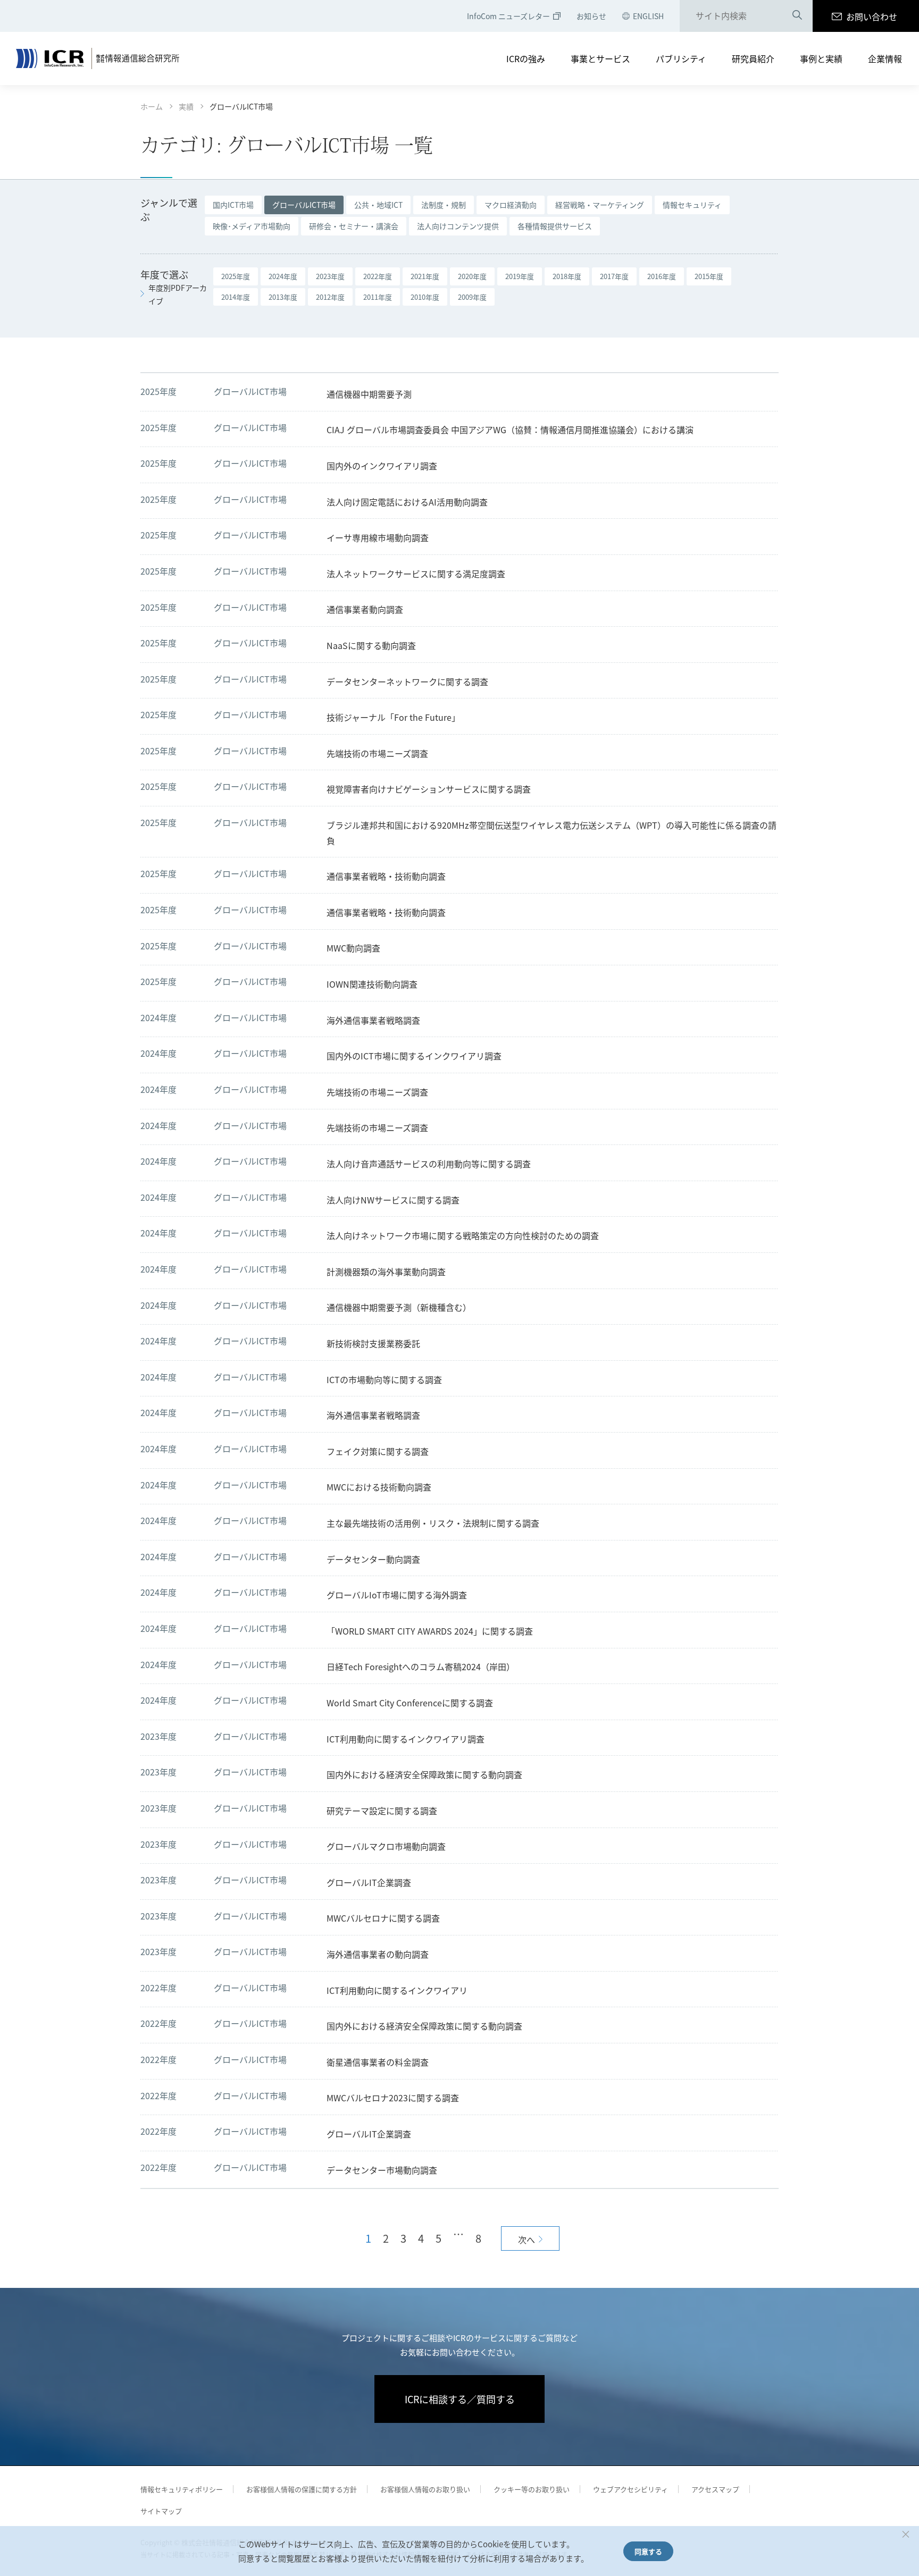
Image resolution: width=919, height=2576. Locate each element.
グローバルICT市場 (304, 205)
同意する (648, 2551)
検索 (797, 16)
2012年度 (330, 297)
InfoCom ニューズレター (508, 16)
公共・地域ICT (378, 205)
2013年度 (283, 297)
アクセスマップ (715, 2489)
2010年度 (425, 297)
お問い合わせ (872, 16)
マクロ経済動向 (511, 205)
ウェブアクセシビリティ (630, 2489)
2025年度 (236, 276)
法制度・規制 (444, 205)
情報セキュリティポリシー (182, 2489)
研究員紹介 (753, 58)
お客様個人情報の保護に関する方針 (302, 2489)
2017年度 (614, 276)
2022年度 (378, 276)
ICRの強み (526, 58)
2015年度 (709, 276)
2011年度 (378, 297)
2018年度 (567, 276)
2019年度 (520, 276)
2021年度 (425, 276)
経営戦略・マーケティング (600, 205)
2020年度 (472, 276)
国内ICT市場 (233, 205)
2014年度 (236, 297)
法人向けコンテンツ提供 (458, 226)
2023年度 (330, 276)
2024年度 (283, 276)
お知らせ (591, 16)
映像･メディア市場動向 (252, 226)
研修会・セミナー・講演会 (354, 226)
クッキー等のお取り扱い (532, 2489)
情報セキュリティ (692, 205)
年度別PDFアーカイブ (178, 294)
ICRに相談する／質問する (460, 2399)
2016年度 (662, 276)
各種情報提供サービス (555, 226)
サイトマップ (161, 2511)
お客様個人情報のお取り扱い (425, 2489)
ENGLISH (648, 16)
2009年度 (472, 297)
